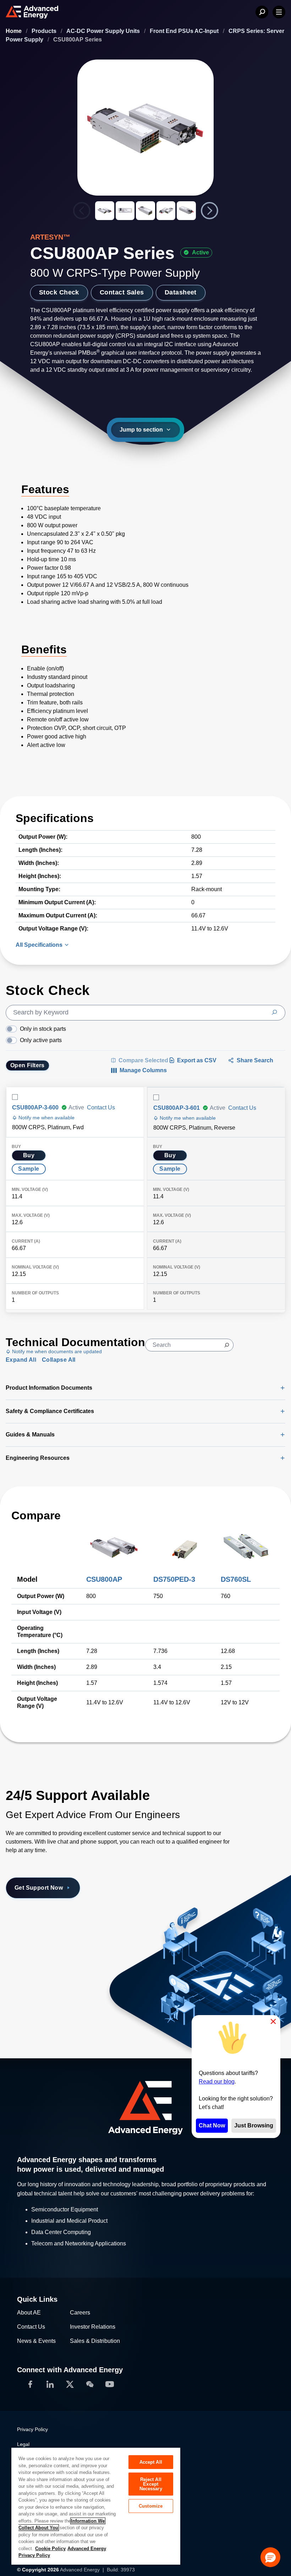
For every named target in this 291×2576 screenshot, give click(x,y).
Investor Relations (93, 2327)
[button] (270, 2557)
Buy (29, 1155)
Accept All (151, 2462)
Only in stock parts (43, 1029)
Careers (80, 2313)
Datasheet (181, 292)
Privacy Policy (32, 2429)
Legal (23, 2444)
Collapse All (59, 1360)
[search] (145, 1013)
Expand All (21, 1360)
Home (14, 31)
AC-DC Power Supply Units (104, 31)
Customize (151, 2506)
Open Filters (28, 1065)
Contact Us (101, 1107)
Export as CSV (197, 1060)
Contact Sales (122, 292)
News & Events (36, 2341)
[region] (96, 2506)
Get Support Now (39, 1888)
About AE (29, 2313)
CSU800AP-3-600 (35, 1107)
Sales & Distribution (95, 2341)
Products (45, 31)
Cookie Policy (50, 2549)
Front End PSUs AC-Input (185, 31)
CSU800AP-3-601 (177, 1108)
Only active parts (41, 1040)
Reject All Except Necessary (151, 2484)
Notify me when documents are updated (56, 1351)
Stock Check (59, 292)
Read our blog (217, 2082)
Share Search (255, 1060)
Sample (29, 1169)
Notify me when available (46, 1118)
